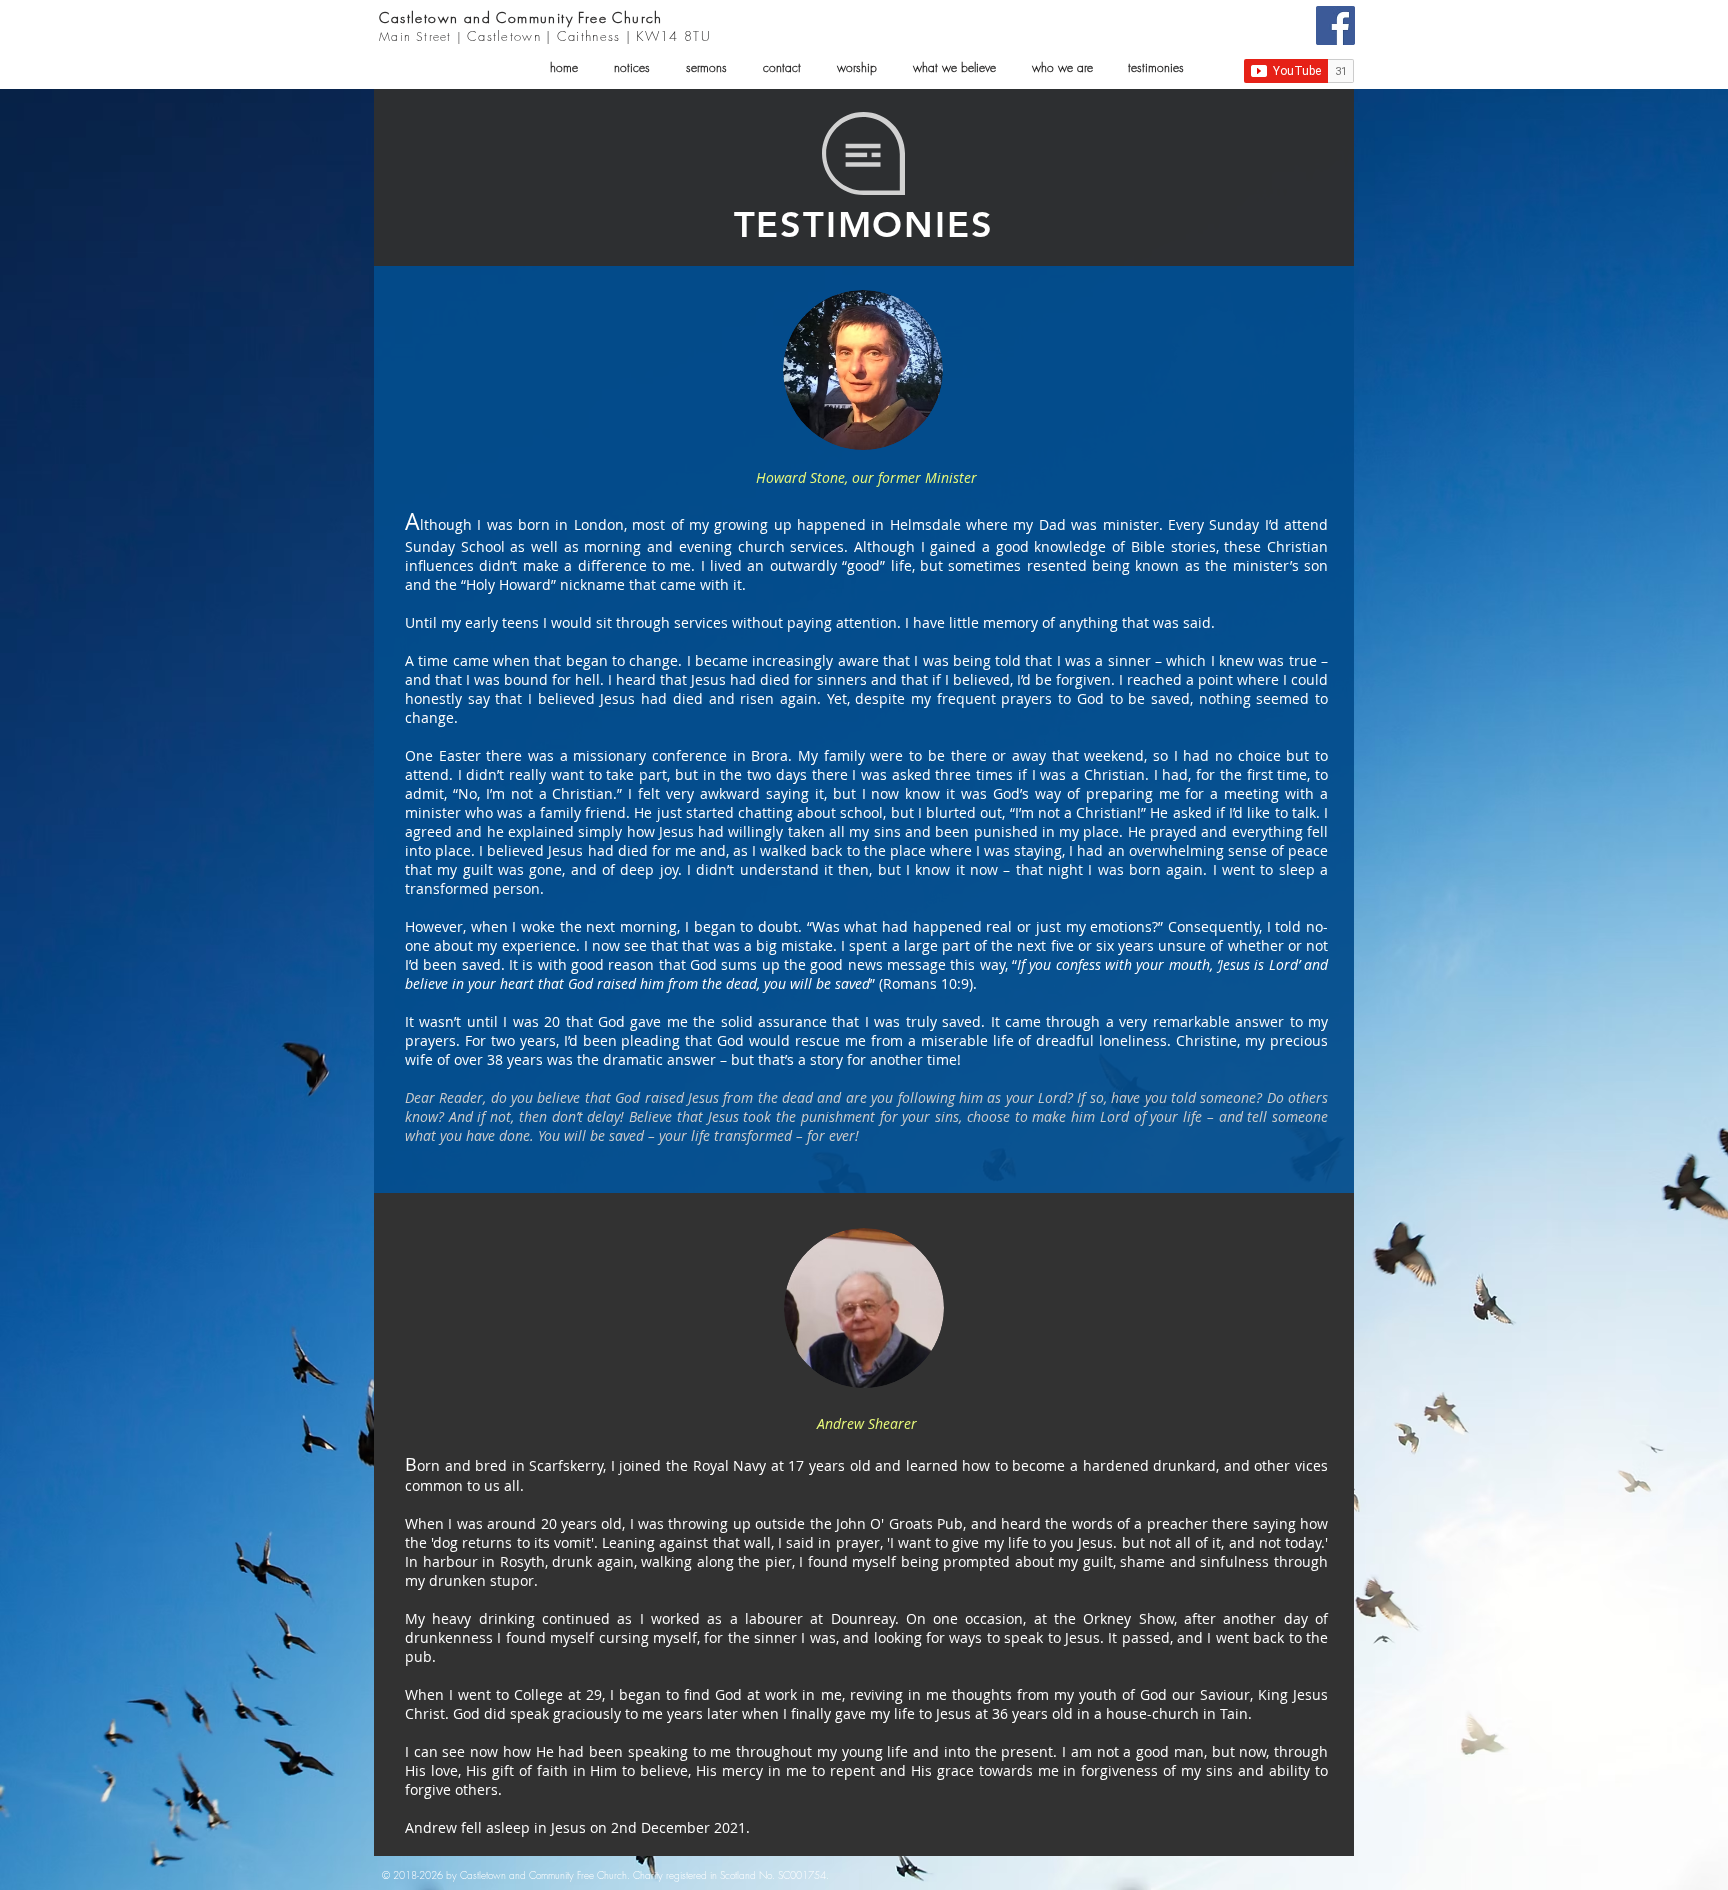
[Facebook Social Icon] (1335, 25)
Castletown (419, 17)
